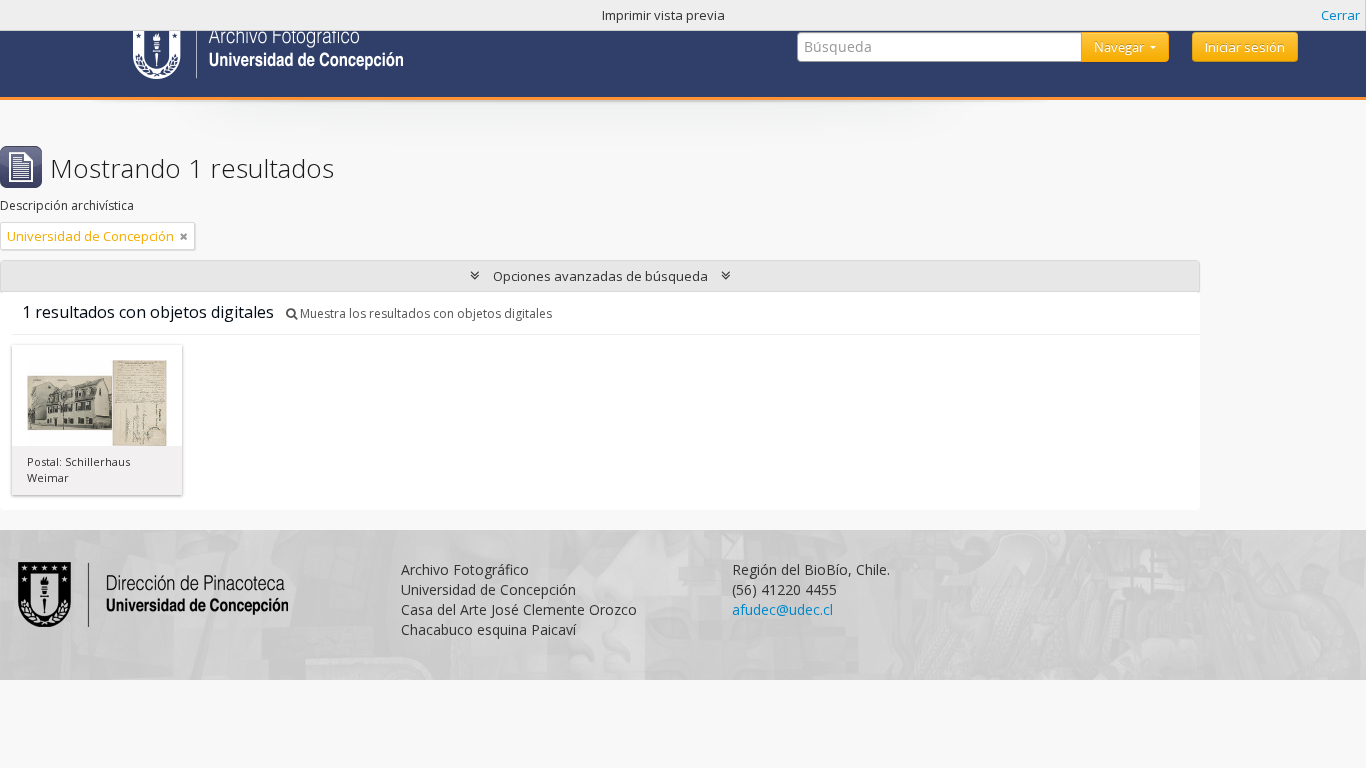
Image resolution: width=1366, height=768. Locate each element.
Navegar (1120, 47)
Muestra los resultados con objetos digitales (424, 313)
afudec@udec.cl (782, 609)
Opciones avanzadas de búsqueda (600, 276)
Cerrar (1340, 15)
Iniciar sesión (1245, 47)
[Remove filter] (184, 236)
